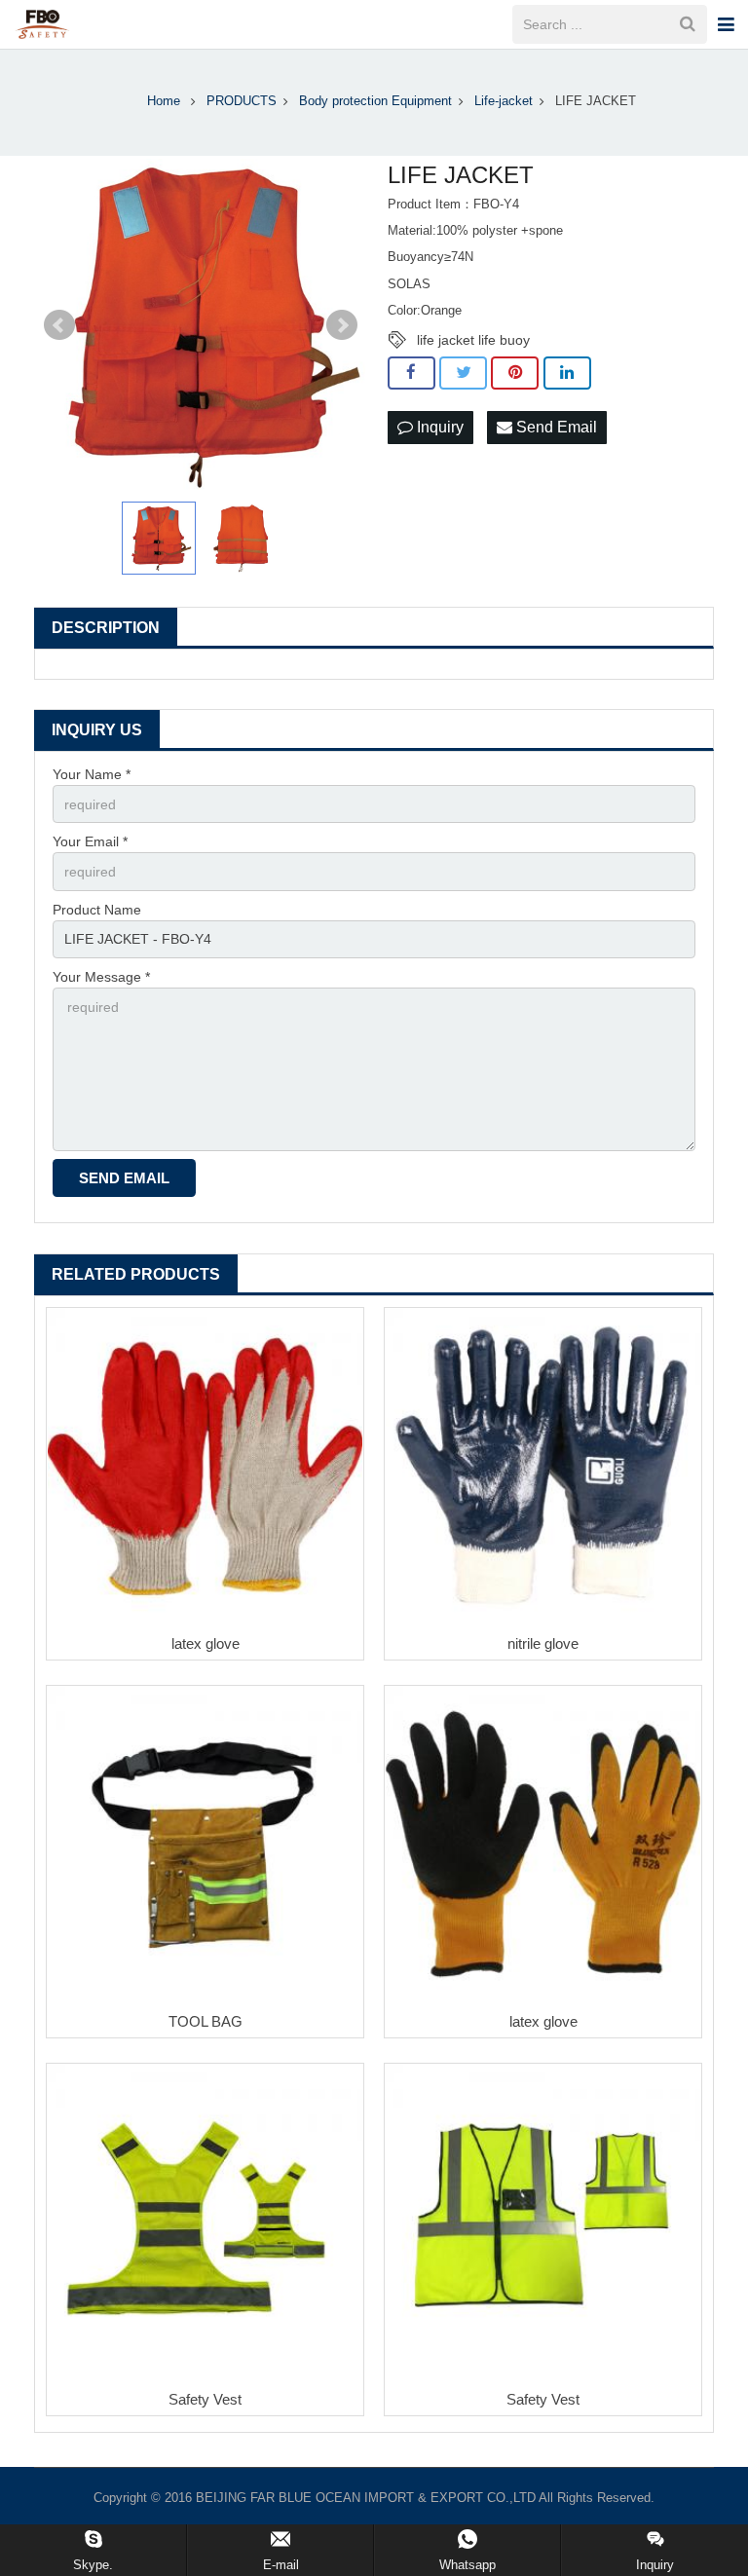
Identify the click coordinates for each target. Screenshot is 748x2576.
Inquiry (438, 427)
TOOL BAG (206, 2021)
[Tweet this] (463, 373)
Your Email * (90, 841)
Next (342, 325)
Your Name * (92, 774)
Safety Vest (205, 2399)
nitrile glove (543, 1643)
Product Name (97, 910)
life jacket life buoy (473, 340)
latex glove (206, 1643)
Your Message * (101, 977)
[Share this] (411, 373)
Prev (59, 325)
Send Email (555, 427)
